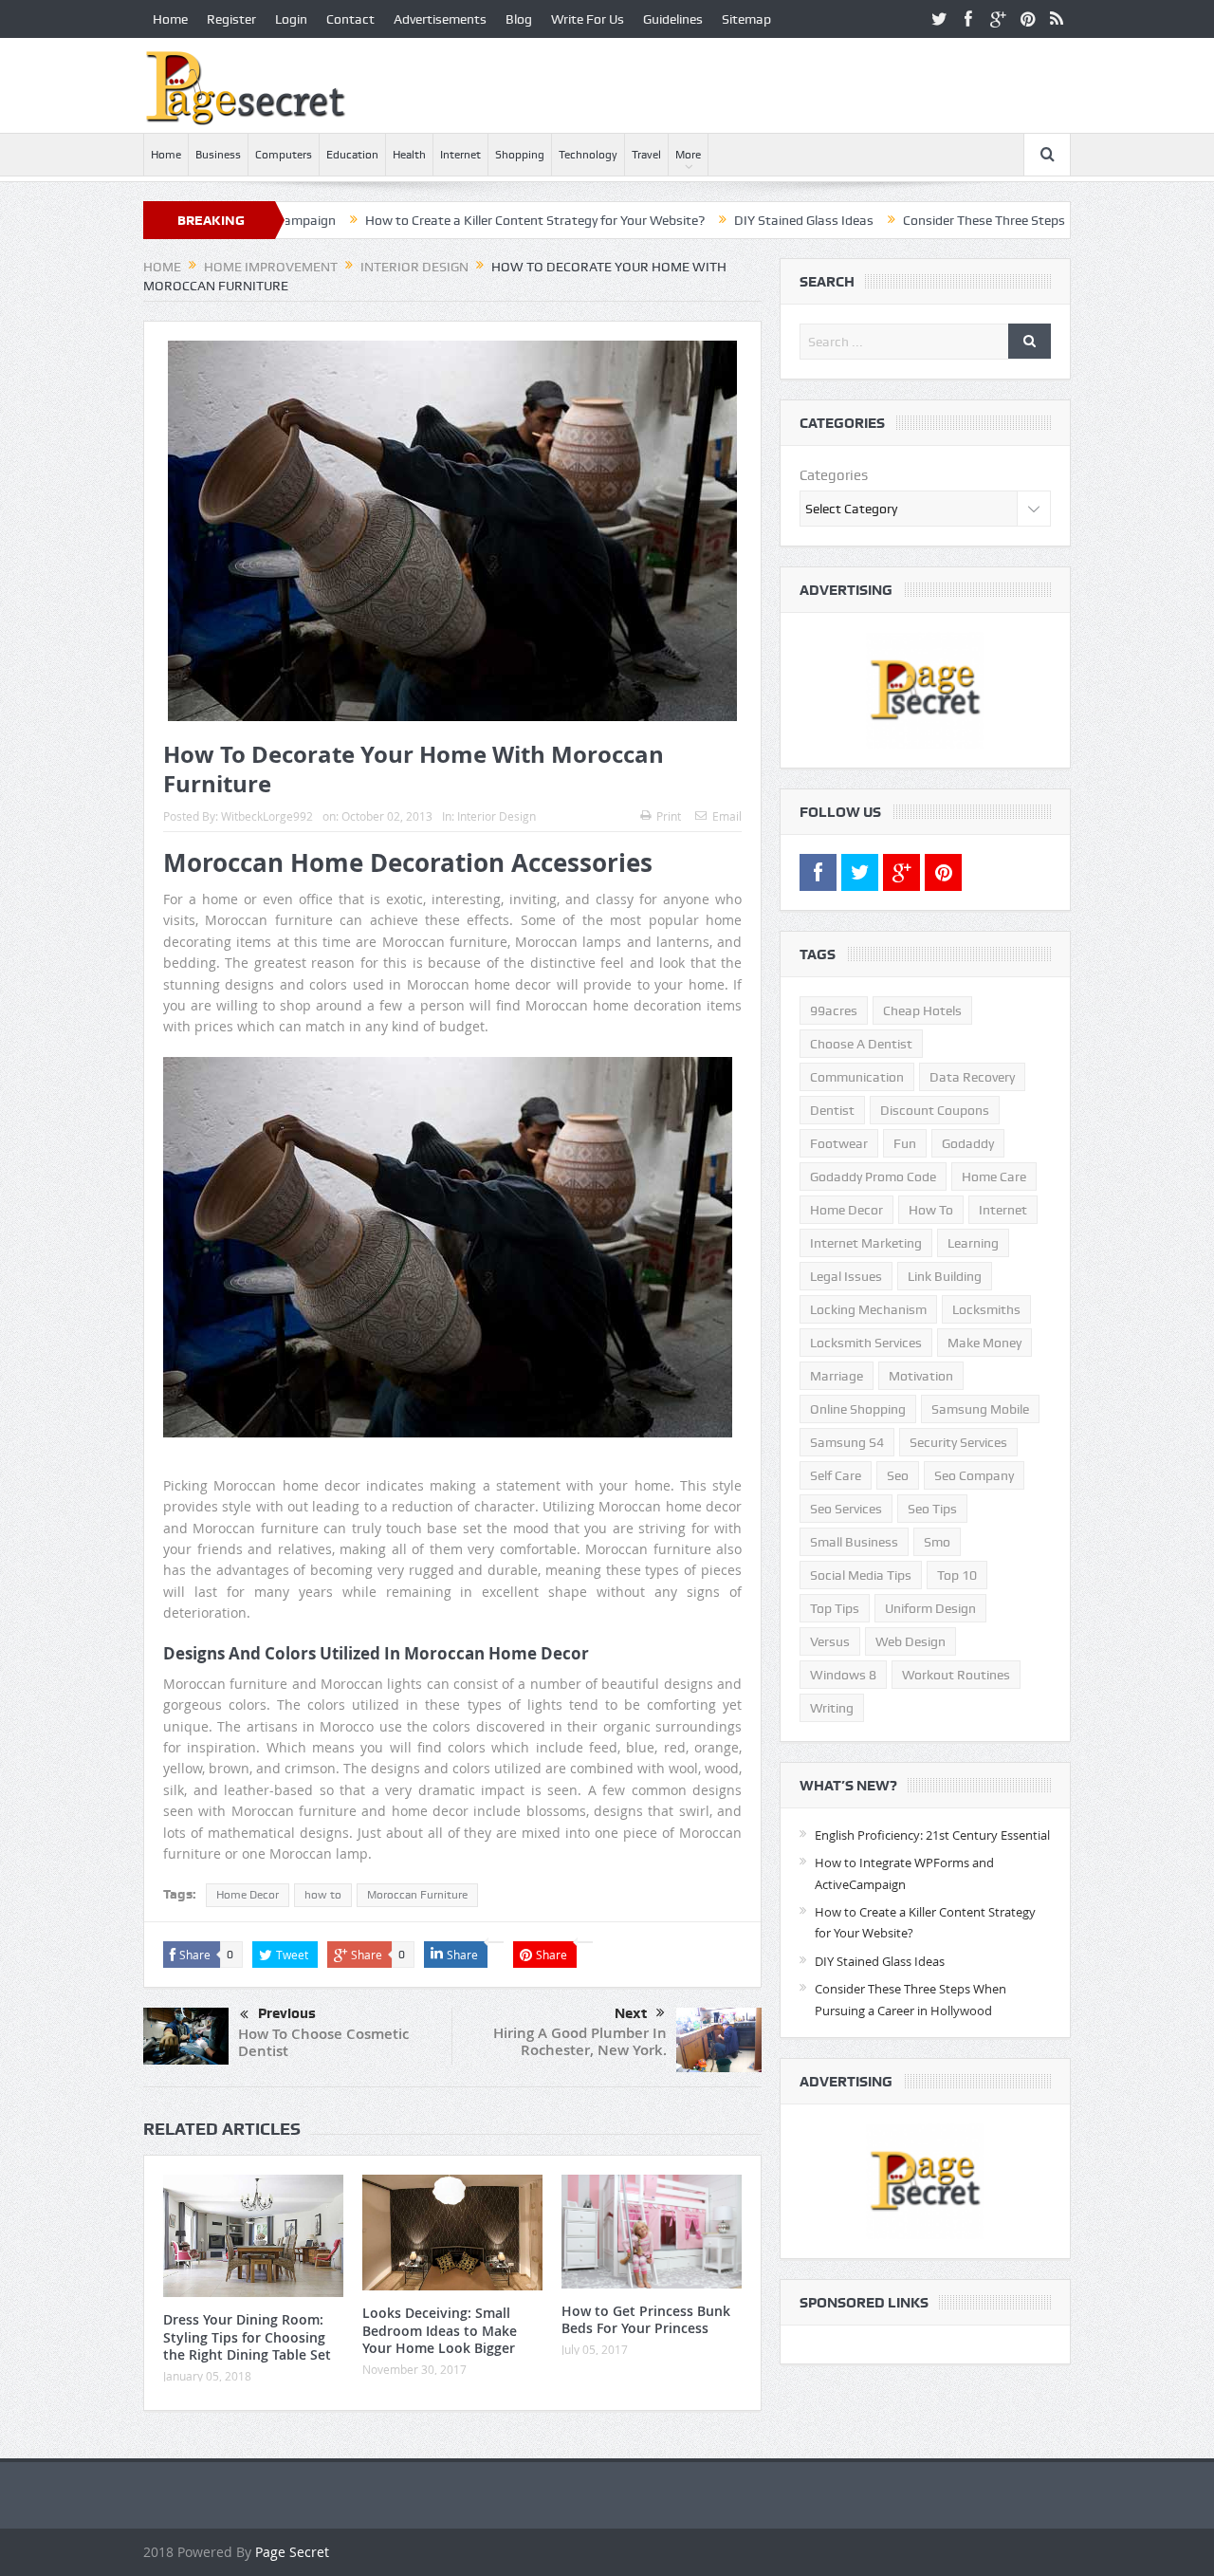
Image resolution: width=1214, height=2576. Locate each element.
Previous (287, 2013)
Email (727, 816)
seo (898, 1475)
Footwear (839, 1143)
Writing (832, 1708)
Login (291, 19)
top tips (835, 1608)
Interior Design (497, 816)
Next (631, 2013)
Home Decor (248, 1895)
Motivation (921, 1376)
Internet (460, 155)
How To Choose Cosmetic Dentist (323, 2042)
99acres (834, 1010)
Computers (284, 155)
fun (905, 1143)
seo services (846, 1509)
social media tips (861, 1575)
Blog (519, 19)
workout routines (956, 1675)
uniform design (930, 1608)
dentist (832, 1110)
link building (945, 1276)
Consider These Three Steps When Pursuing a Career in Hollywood (1008, 220)
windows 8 (843, 1675)
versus (830, 1641)
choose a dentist (861, 1044)
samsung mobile (980, 1409)
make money (984, 1343)
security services (958, 1442)
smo (937, 1542)
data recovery (972, 1077)
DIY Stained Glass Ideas (717, 220)
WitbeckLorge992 (267, 816)
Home (170, 19)
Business (218, 155)
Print (669, 816)
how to (323, 1895)
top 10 (957, 1575)
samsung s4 (847, 1442)
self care (836, 1475)
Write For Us (588, 19)
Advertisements (440, 19)
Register (231, 19)
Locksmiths (986, 1309)
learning (973, 1243)
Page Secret (292, 2552)
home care (994, 1177)
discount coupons (935, 1110)
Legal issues (846, 1276)
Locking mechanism (868, 1309)
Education (352, 155)
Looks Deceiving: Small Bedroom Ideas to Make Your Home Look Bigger (440, 2330)
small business (854, 1542)
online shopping (858, 1409)
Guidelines (673, 19)
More (688, 155)
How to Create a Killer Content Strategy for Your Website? (448, 220)
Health (409, 155)
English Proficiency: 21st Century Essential (932, 1835)
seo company (974, 1475)
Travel (646, 155)
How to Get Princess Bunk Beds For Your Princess (646, 2319)
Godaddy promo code (873, 1177)
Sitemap (746, 19)
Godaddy (968, 1143)
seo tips (932, 1509)
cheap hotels (922, 1010)
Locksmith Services (866, 1343)
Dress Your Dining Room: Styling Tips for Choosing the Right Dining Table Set (247, 2336)
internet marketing (866, 1243)
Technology (588, 155)
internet (1003, 1210)
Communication (857, 1077)
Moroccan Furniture (417, 1895)
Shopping (520, 155)
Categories (834, 475)
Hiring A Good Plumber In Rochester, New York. (580, 2041)
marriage (837, 1376)
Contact (350, 19)
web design (910, 1641)
